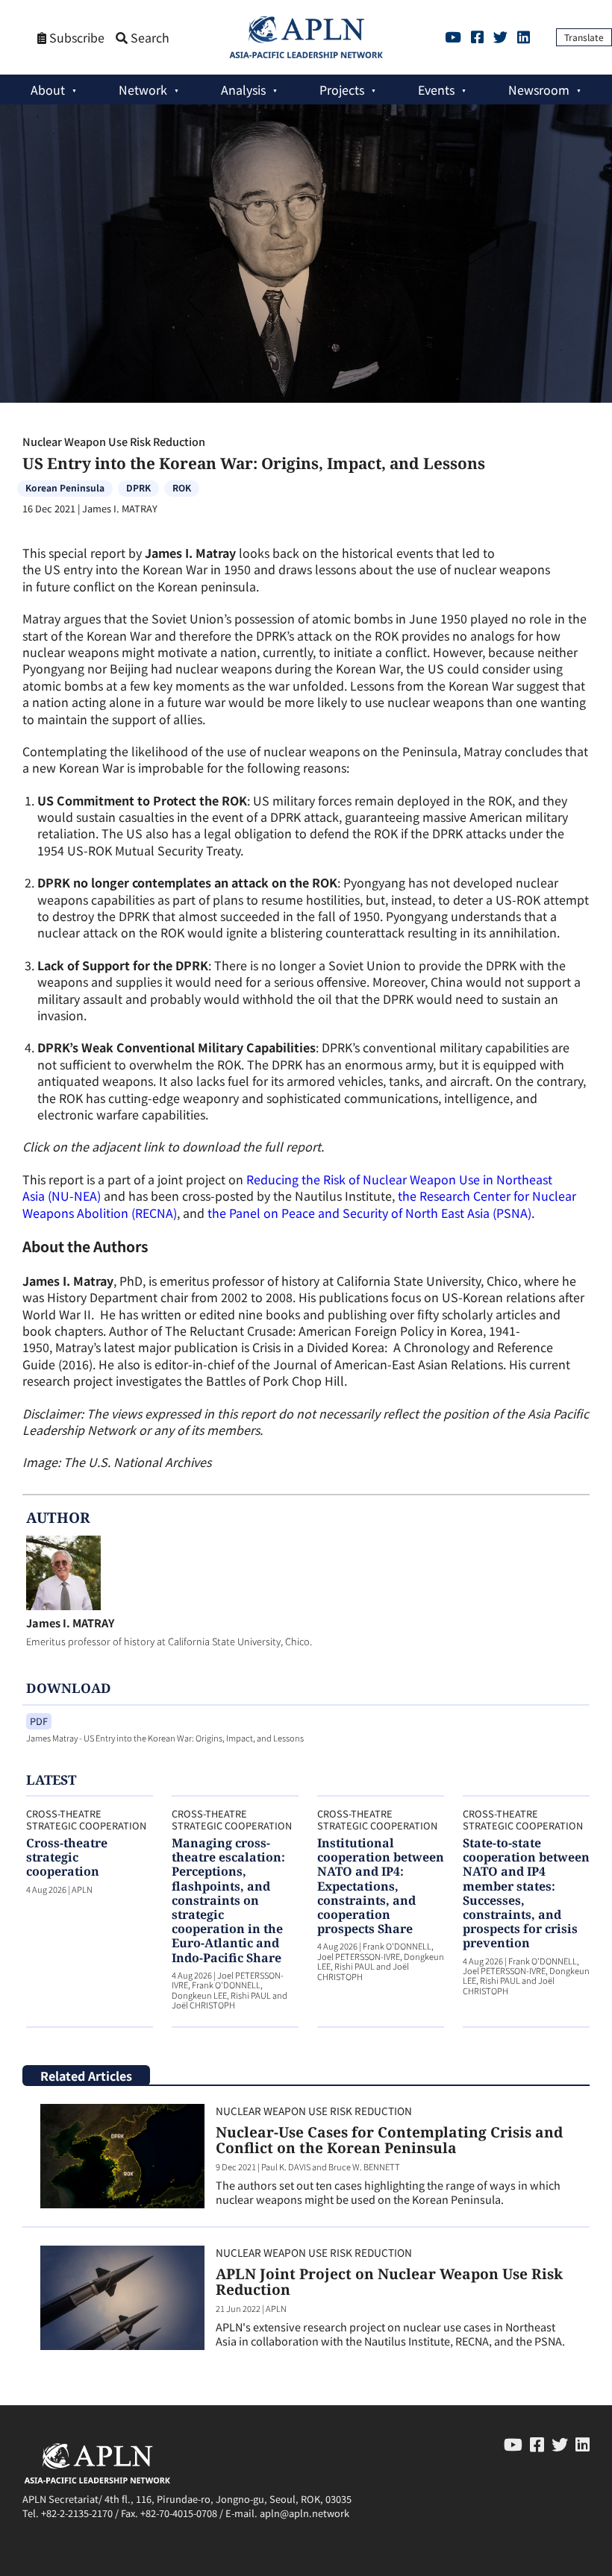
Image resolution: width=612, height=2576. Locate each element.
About (48, 89)
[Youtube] (453, 37)
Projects (342, 89)
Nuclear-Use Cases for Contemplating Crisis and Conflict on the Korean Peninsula (389, 2140)
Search (149, 38)
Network (143, 89)
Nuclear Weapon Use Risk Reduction (114, 441)
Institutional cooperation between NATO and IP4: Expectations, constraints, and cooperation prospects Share (381, 1886)
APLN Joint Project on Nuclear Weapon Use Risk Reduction (389, 2281)
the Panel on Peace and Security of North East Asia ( (352, 1213)
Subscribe (75, 38)
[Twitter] (500, 37)
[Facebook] (477, 37)
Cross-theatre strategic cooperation (67, 1857)
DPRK (138, 487)
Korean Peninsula (65, 487)
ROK (182, 487)
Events (436, 89)
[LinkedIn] (524, 37)
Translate (584, 37)
